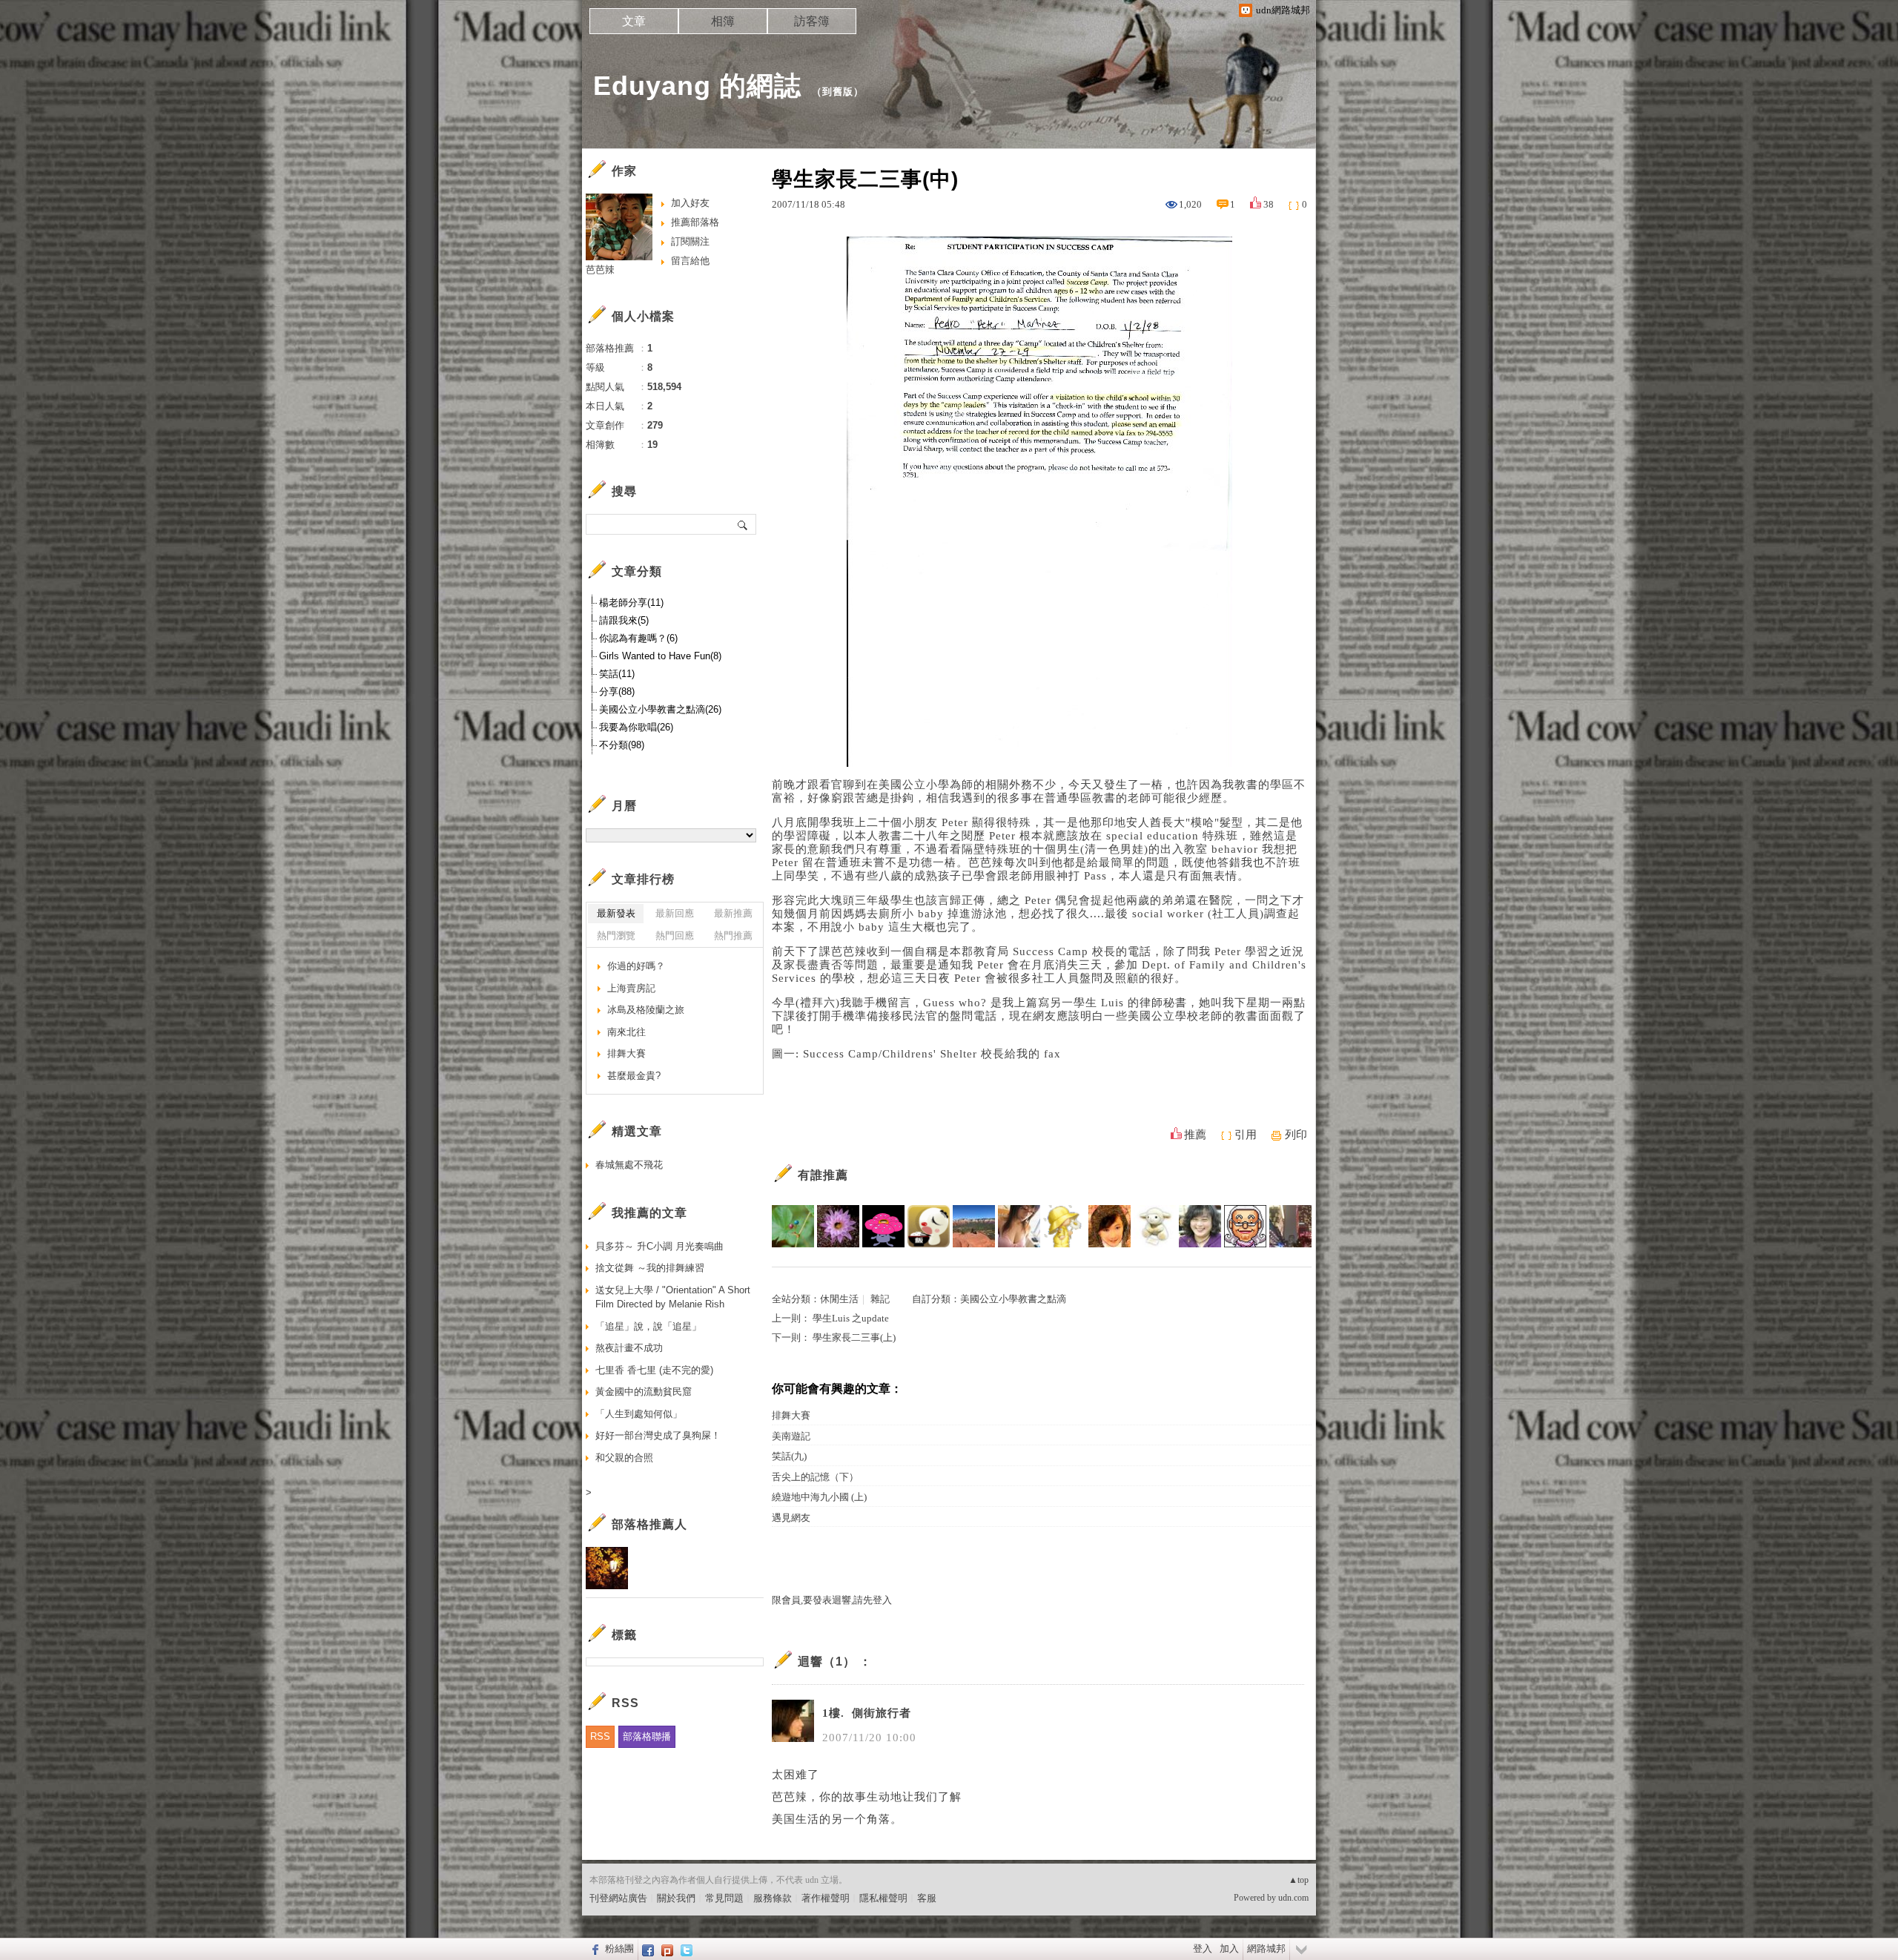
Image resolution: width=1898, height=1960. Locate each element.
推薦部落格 (695, 222)
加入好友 (690, 203)
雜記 (880, 1299)
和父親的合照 (624, 1458)
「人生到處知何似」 (639, 1414)
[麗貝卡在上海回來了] (1110, 1226)
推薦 (1195, 1135)
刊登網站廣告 (618, 1898)
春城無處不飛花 (629, 1165)
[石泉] (793, 1226)
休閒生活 (839, 1299)
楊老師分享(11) (631, 603)
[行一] (1290, 1226)
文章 (634, 21)
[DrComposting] (974, 1226)
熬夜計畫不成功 (629, 1348)
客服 (927, 1898)
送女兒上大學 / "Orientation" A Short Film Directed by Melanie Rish (673, 1297)
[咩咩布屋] (1155, 1226)
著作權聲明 (826, 1898)
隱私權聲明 (883, 1898)
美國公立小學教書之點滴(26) (660, 709)
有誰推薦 (823, 1175)
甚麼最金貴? (634, 1076)
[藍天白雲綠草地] (883, 1226)
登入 (1203, 1949)
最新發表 (616, 913)
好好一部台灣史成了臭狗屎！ (658, 1435)
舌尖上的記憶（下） (815, 1477)
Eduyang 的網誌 (697, 86)
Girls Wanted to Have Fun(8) (660, 656)
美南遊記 (791, 1436)
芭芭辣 (600, 270)
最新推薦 (733, 913)
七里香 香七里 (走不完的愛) (654, 1370)
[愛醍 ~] (929, 1226)
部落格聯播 (647, 1736)
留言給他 (690, 261)
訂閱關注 (690, 241)
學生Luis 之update (851, 1318)
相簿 (723, 21)
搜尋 (743, 524)
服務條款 (773, 1898)
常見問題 (724, 1898)
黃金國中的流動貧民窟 (644, 1392)
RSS (600, 1736)
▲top (1299, 1880)
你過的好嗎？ (636, 966)
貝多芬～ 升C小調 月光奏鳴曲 (659, 1246)
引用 (1246, 1135)
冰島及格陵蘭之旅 (646, 1010)
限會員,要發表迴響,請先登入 (832, 1600)
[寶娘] (1200, 1226)
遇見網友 (791, 1518)
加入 (1229, 1949)
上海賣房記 (631, 988)
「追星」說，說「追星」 (648, 1326)
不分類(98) (622, 745)
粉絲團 (619, 1949)
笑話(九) (789, 1456)
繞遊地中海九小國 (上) (819, 1497)
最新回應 (675, 913)
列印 (1296, 1135)
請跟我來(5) (624, 620)
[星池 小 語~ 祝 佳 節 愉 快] (1019, 1226)
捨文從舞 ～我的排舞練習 (650, 1268)
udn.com (1293, 1898)
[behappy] (1245, 1226)
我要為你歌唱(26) (636, 727)
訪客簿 (812, 21)
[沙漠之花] (838, 1226)
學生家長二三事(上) (854, 1337)
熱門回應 (675, 936)
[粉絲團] (593, 1949)
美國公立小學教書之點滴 (1013, 1299)
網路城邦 (1266, 1949)
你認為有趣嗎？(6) (638, 638)
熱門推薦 (733, 936)
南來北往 (626, 1032)
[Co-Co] (1064, 1226)
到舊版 (838, 92)
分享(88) (617, 692)
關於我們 (676, 1898)
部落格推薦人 (649, 1524)
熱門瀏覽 (616, 936)
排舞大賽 (791, 1415)
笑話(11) (617, 674)
